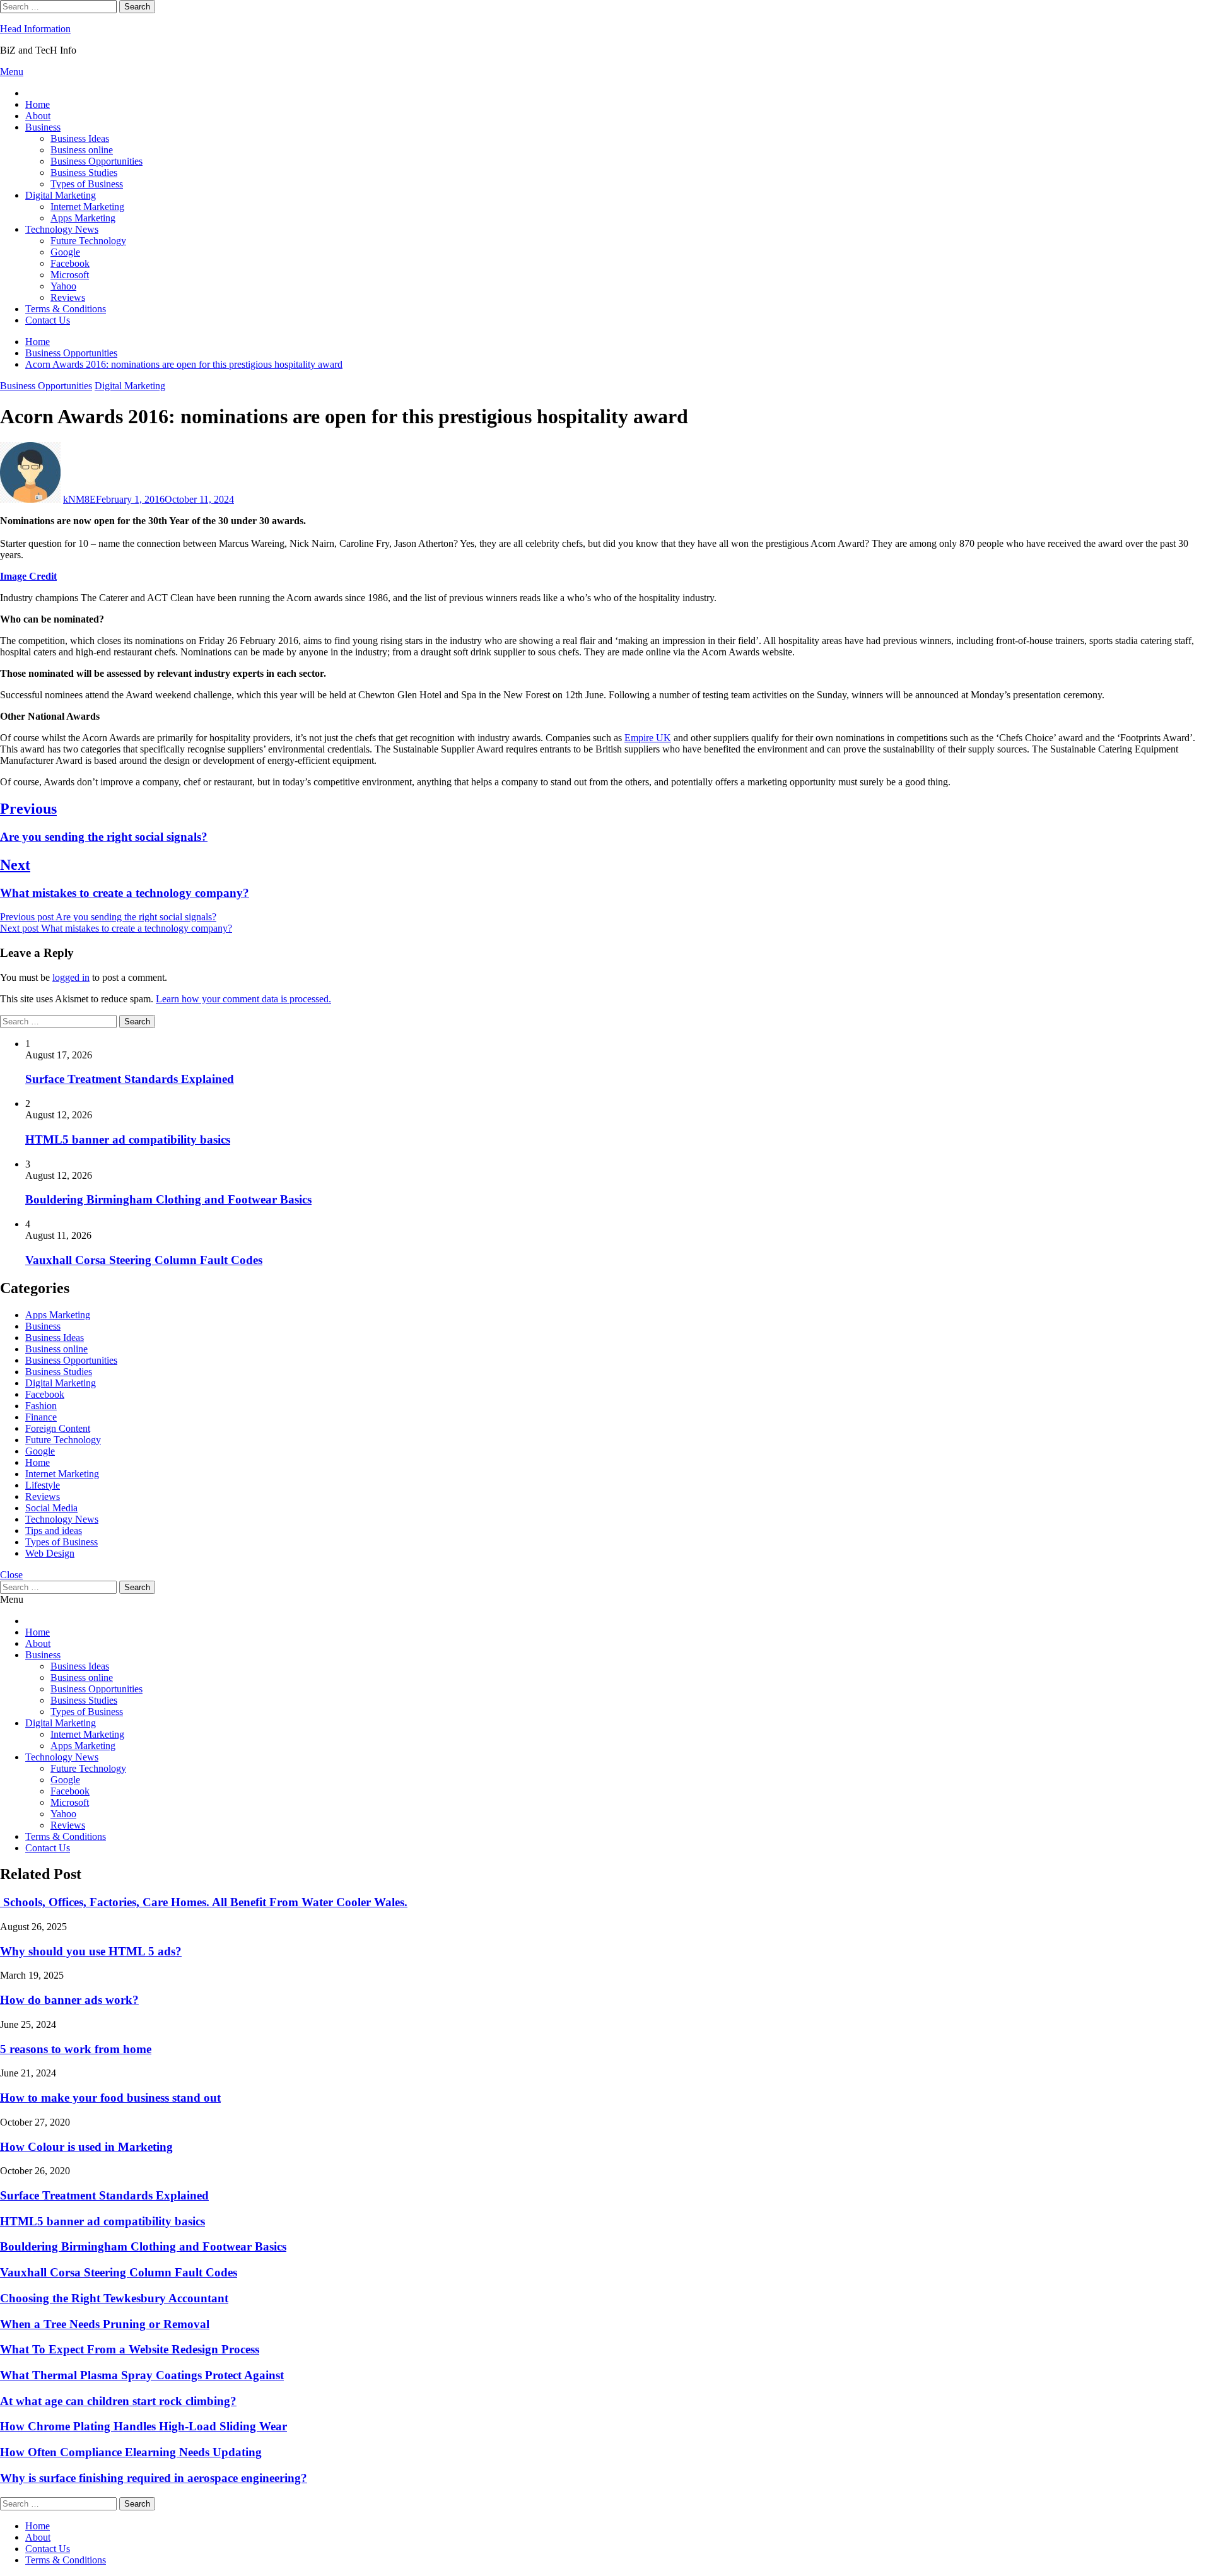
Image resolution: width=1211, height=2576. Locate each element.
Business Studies (84, 173)
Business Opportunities (97, 161)
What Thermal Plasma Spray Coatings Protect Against (142, 2375)
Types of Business (87, 184)
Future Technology (88, 241)
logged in (71, 977)
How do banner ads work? (69, 2000)
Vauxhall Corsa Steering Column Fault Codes (144, 1260)
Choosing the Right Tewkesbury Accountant (114, 2298)
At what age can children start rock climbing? (118, 2401)
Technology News (62, 229)
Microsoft (70, 275)
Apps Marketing (83, 218)
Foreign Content (58, 1428)
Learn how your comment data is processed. (243, 999)
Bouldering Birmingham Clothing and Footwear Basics (168, 1199)
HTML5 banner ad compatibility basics (128, 1139)
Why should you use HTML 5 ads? (91, 1951)
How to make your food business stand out (110, 2098)
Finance (41, 1417)
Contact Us (48, 320)
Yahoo (63, 286)
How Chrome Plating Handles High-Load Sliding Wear (143, 2426)
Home (38, 104)
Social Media (51, 1508)
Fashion (41, 1406)
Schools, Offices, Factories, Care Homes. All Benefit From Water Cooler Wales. (204, 1902)
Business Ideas (80, 138)
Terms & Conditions (66, 309)
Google (65, 252)
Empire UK (648, 738)
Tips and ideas (54, 1531)
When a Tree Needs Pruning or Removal (105, 2324)
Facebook (70, 263)
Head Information (35, 29)
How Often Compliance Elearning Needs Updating (131, 2452)
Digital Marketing (61, 195)
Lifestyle (43, 1485)
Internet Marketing (87, 207)
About (38, 116)
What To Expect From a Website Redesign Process (130, 2349)
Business (43, 127)
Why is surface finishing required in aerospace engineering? (154, 2478)
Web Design (50, 1553)
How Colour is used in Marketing (86, 2147)
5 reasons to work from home (76, 2049)
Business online (82, 150)
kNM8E (79, 499)
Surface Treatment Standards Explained (130, 1079)
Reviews (68, 297)
